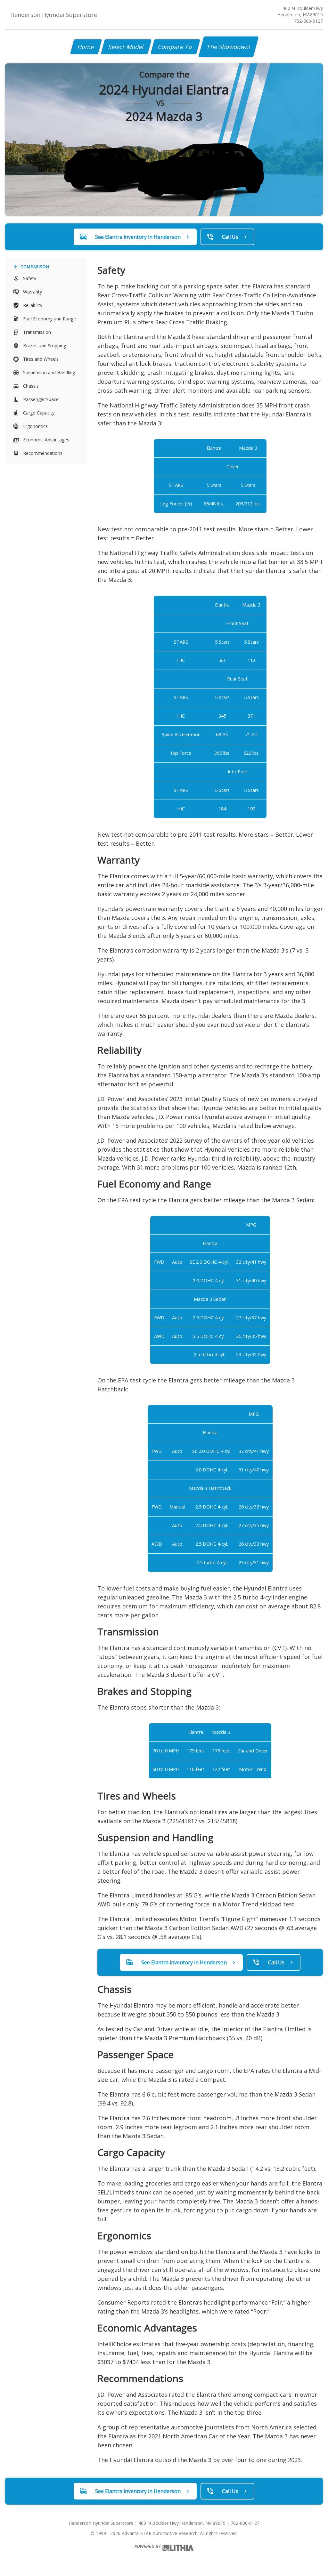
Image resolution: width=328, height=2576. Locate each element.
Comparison (35, 267)
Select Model (126, 47)
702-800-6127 (308, 21)
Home (86, 47)
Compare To (175, 47)
